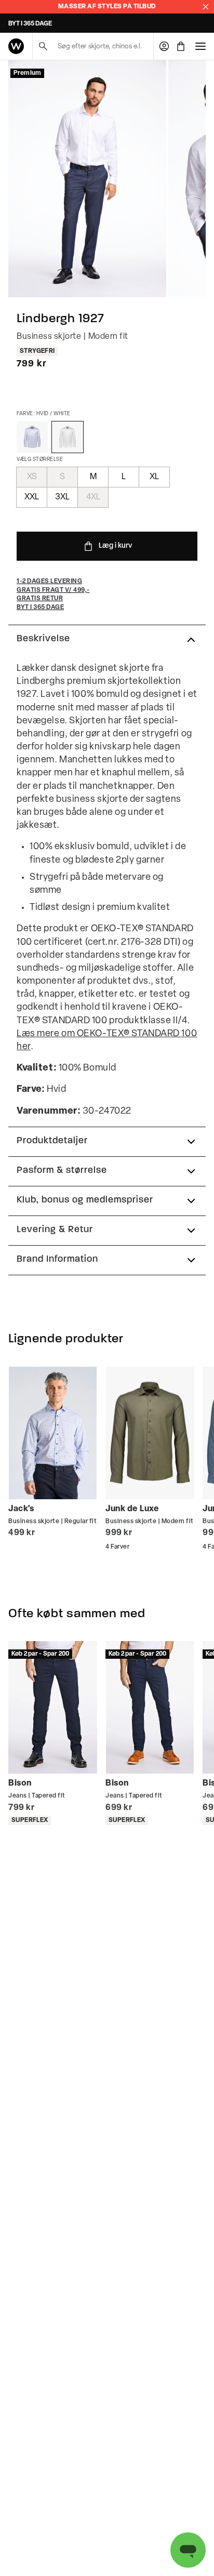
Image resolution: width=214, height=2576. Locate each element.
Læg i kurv (115, 546)
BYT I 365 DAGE (30, 24)
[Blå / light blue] (32, 437)
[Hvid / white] (68, 437)
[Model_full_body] (87, 179)
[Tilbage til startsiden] (16, 46)
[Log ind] (164, 46)
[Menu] (200, 46)
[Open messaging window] (188, 2550)
